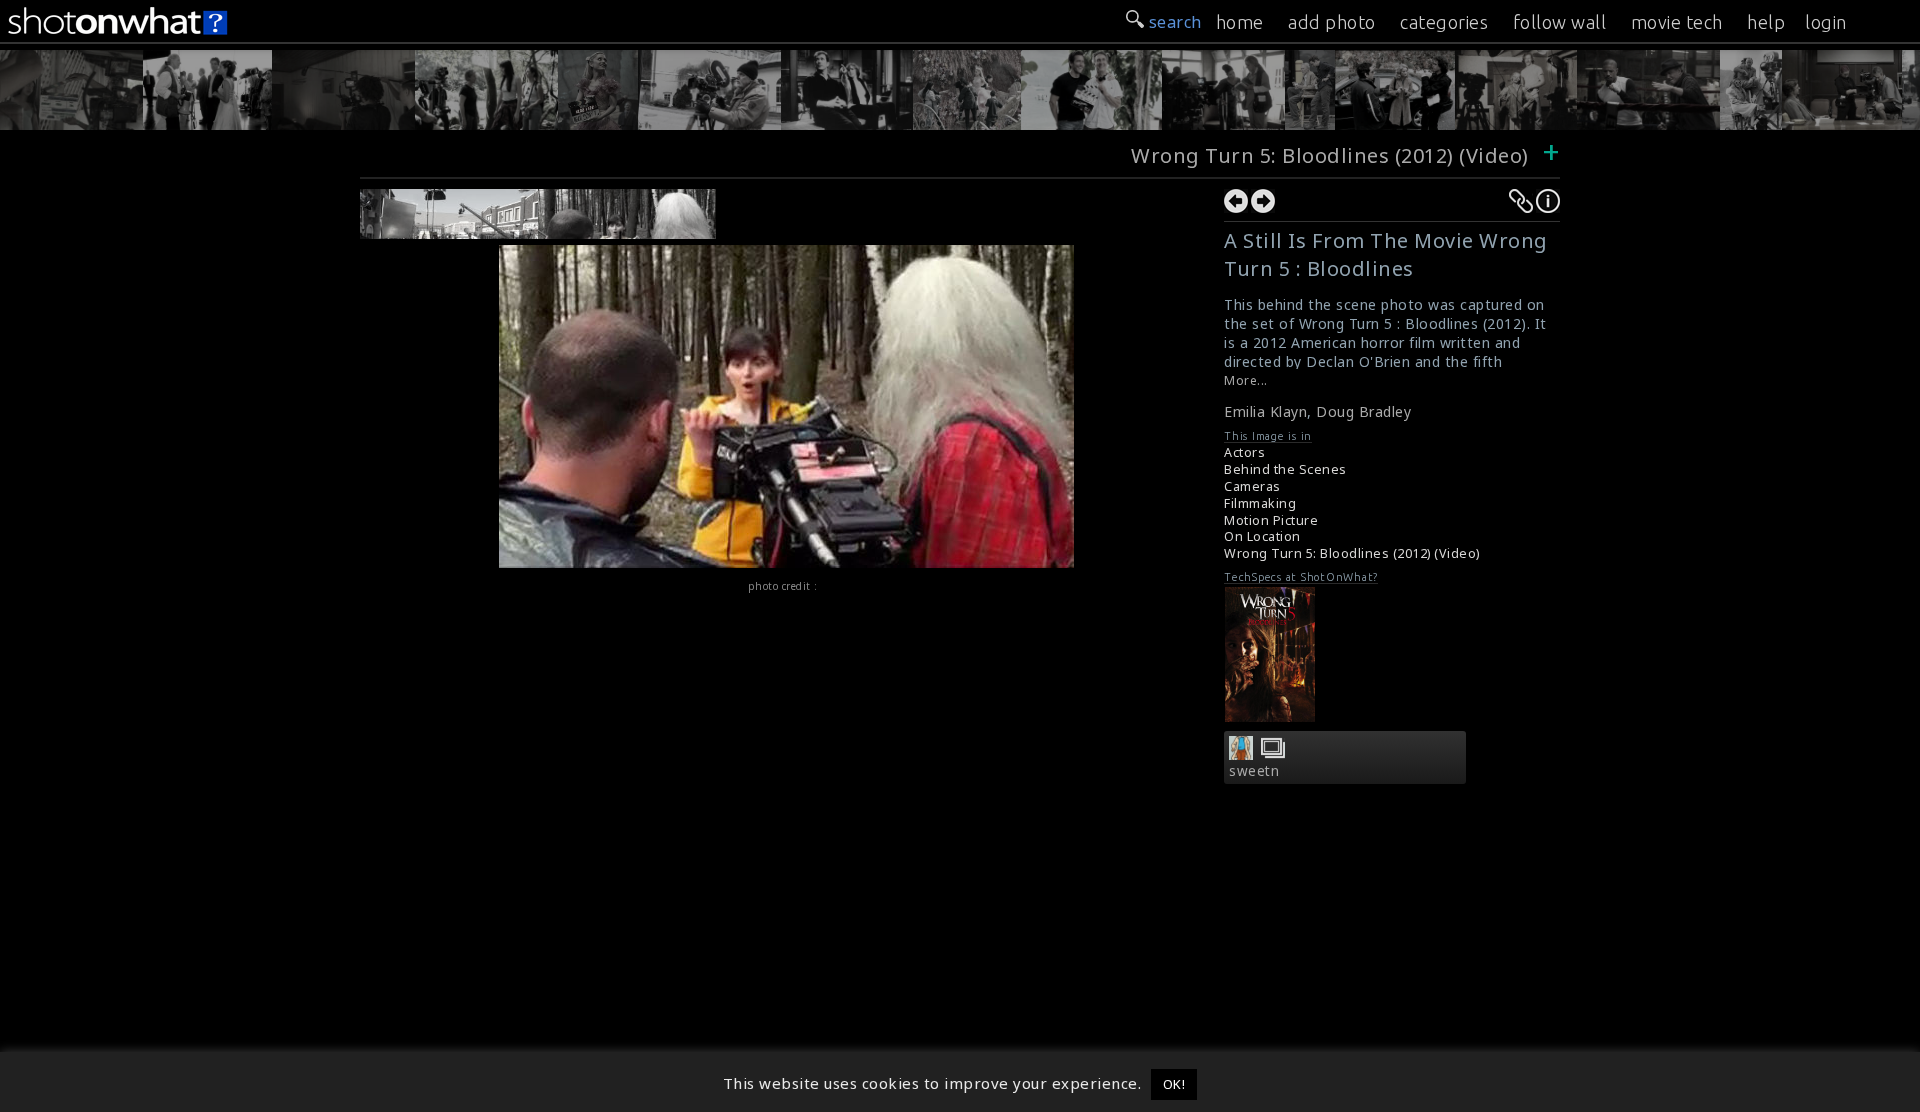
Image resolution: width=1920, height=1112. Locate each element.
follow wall (1560, 22)
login (1826, 22)
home (1240, 22)
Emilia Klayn (1265, 411)
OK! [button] (1174, 1084)
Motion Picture (1271, 520)
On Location (1262, 536)
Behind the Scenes (1285, 469)
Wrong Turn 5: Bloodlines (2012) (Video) (1330, 155)
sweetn (1254, 771)
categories (1444, 22)
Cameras (1252, 486)
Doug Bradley (1363, 411)
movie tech (1677, 22)
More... (1246, 380)
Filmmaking (1260, 503)
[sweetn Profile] (1241, 754)
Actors (1244, 452)
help (1766, 22)
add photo (1332, 22)
